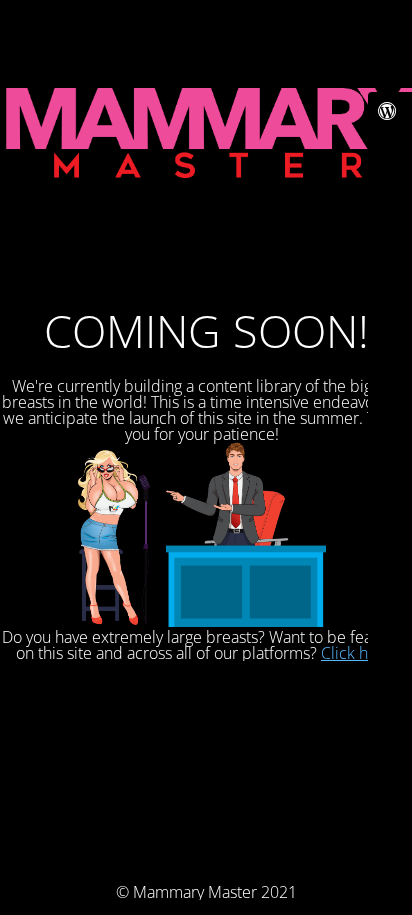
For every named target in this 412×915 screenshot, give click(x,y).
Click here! (358, 653)
